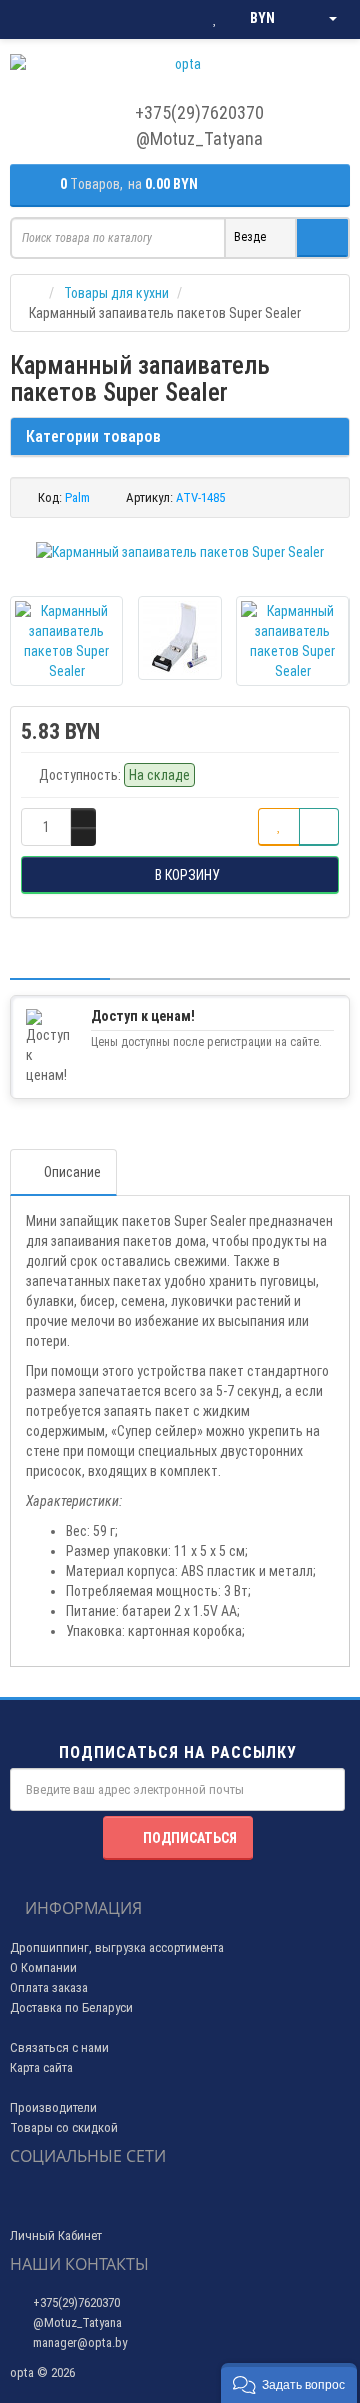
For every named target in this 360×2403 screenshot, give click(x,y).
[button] (289, 2383)
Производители (53, 2107)
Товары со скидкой (64, 2127)
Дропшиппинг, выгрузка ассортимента (117, 1947)
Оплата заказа (49, 1987)
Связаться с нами (59, 2047)
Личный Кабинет (56, 2235)
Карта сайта (41, 2067)
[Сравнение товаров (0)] (174, 19)
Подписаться (190, 1838)
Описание (72, 1172)
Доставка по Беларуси (71, 2007)
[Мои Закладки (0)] (215, 19)
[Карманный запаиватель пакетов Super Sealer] (180, 552)
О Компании (43, 1967)
